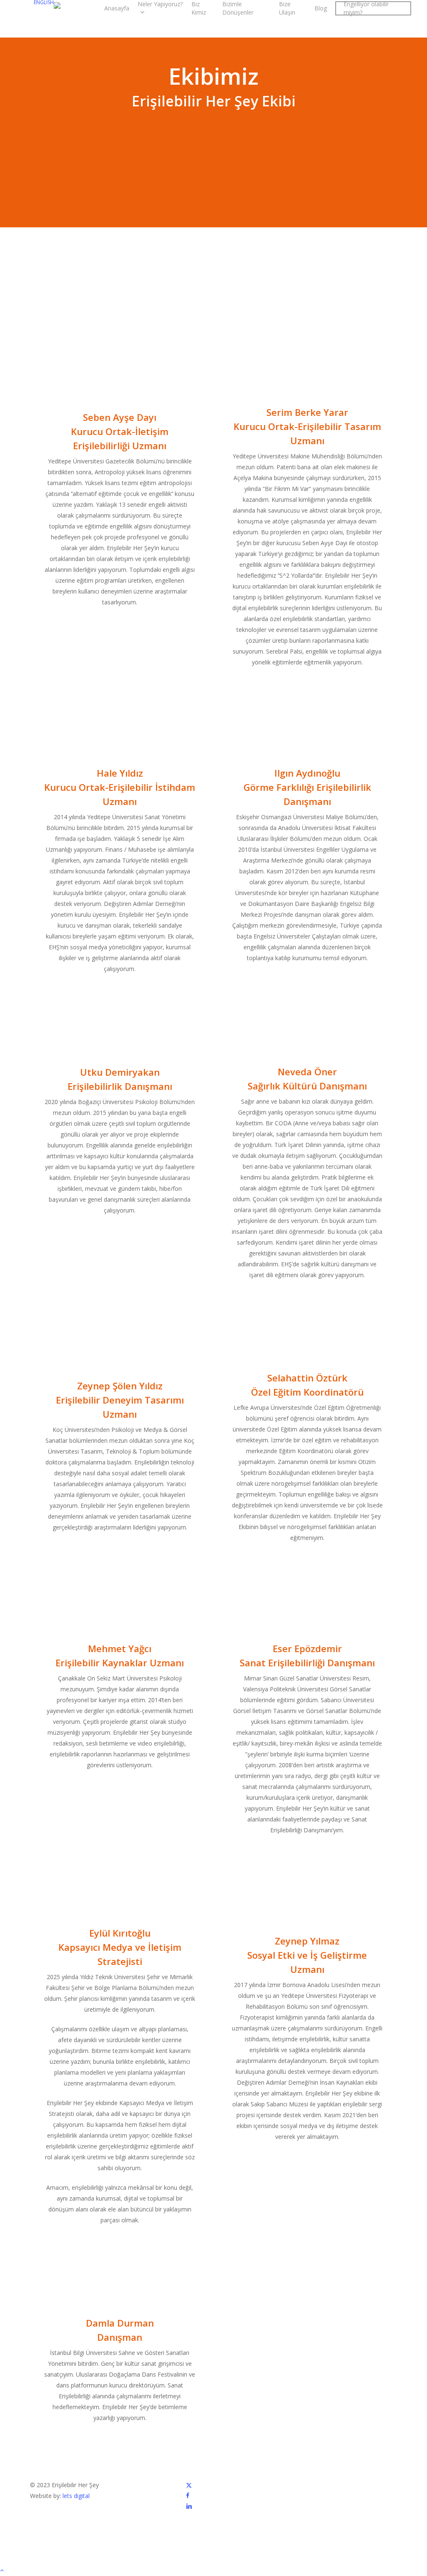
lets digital (76, 2496)
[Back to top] (213, 2571)
